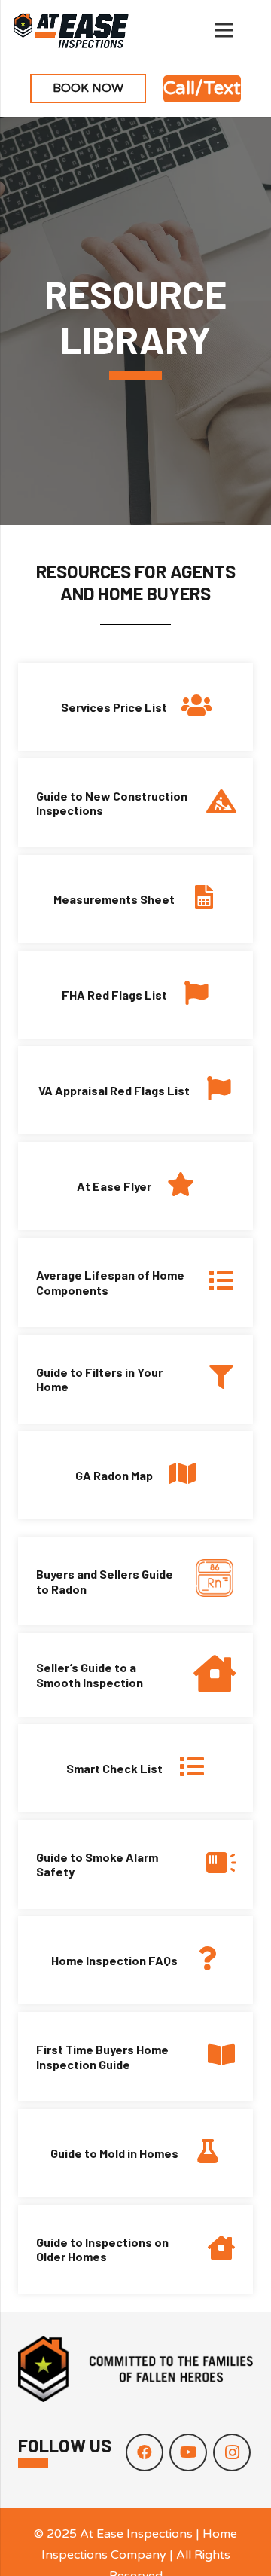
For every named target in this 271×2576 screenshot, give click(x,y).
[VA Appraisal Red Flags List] (211, 1090)
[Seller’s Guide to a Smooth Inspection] (205, 1675)
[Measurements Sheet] (196, 899)
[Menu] (224, 30)
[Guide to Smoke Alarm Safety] (213, 1865)
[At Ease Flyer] (173, 1186)
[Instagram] (232, 2452)
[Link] (71, 30)
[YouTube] (188, 2452)
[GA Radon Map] (174, 1475)
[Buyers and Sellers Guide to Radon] (205, 1581)
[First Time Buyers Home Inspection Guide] (213, 2057)
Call (179, 89)
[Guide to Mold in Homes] (200, 2153)
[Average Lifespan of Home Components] (213, 1282)
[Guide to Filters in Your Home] (213, 1379)
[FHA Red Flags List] (189, 995)
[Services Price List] (189, 707)
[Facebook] (145, 2452)
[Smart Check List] (184, 1768)
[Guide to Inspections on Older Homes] (213, 2249)
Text (222, 89)
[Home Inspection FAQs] (199, 1960)
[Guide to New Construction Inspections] (213, 803)
